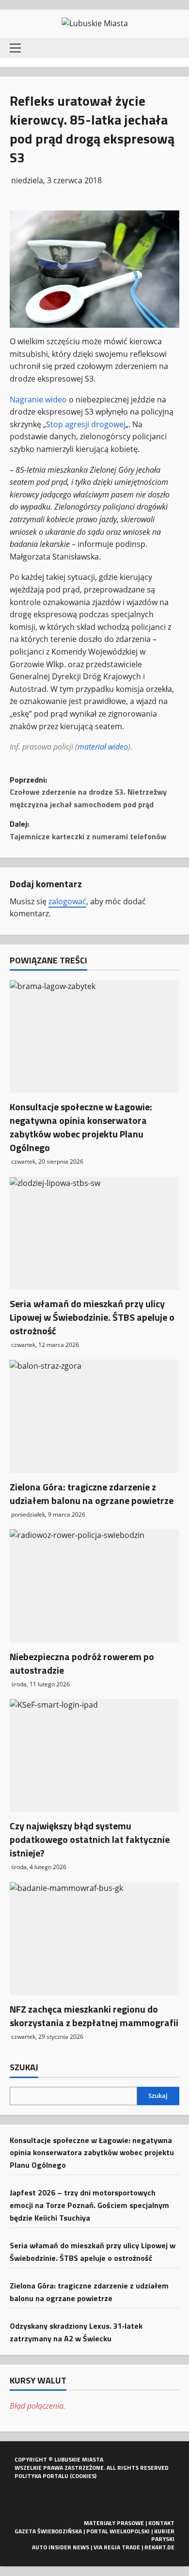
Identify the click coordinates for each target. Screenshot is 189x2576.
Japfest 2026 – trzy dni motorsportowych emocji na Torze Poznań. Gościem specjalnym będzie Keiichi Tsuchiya (89, 2205)
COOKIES (83, 2476)
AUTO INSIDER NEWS (61, 2547)
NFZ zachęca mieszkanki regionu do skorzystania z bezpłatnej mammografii (94, 2016)
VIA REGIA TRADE (117, 2547)
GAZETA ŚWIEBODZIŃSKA (48, 2531)
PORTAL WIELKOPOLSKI (118, 2531)
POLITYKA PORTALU (41, 2476)
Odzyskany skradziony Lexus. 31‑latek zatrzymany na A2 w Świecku (76, 2332)
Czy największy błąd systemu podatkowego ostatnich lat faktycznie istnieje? (90, 1839)
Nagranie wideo (38, 400)
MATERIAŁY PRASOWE (114, 2523)
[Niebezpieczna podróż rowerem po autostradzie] (94, 1586)
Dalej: (88, 830)
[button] (15, 48)
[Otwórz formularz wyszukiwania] (172, 48)
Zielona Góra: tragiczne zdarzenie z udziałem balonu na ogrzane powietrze (92, 1494)
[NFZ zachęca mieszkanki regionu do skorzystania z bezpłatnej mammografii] (94, 1939)
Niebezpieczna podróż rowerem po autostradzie (82, 1663)
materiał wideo (103, 747)
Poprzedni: (88, 792)
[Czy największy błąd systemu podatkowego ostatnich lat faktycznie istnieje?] (94, 1755)
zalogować (67, 901)
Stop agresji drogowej (86, 424)
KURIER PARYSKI (163, 2535)
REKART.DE (159, 2547)
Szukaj (24, 2067)
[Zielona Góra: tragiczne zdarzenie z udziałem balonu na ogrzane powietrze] (94, 1416)
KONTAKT (161, 2523)
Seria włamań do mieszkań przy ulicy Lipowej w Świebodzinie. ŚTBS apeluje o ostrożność (92, 1317)
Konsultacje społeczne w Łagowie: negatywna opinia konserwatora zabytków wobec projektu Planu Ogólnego (81, 1127)
